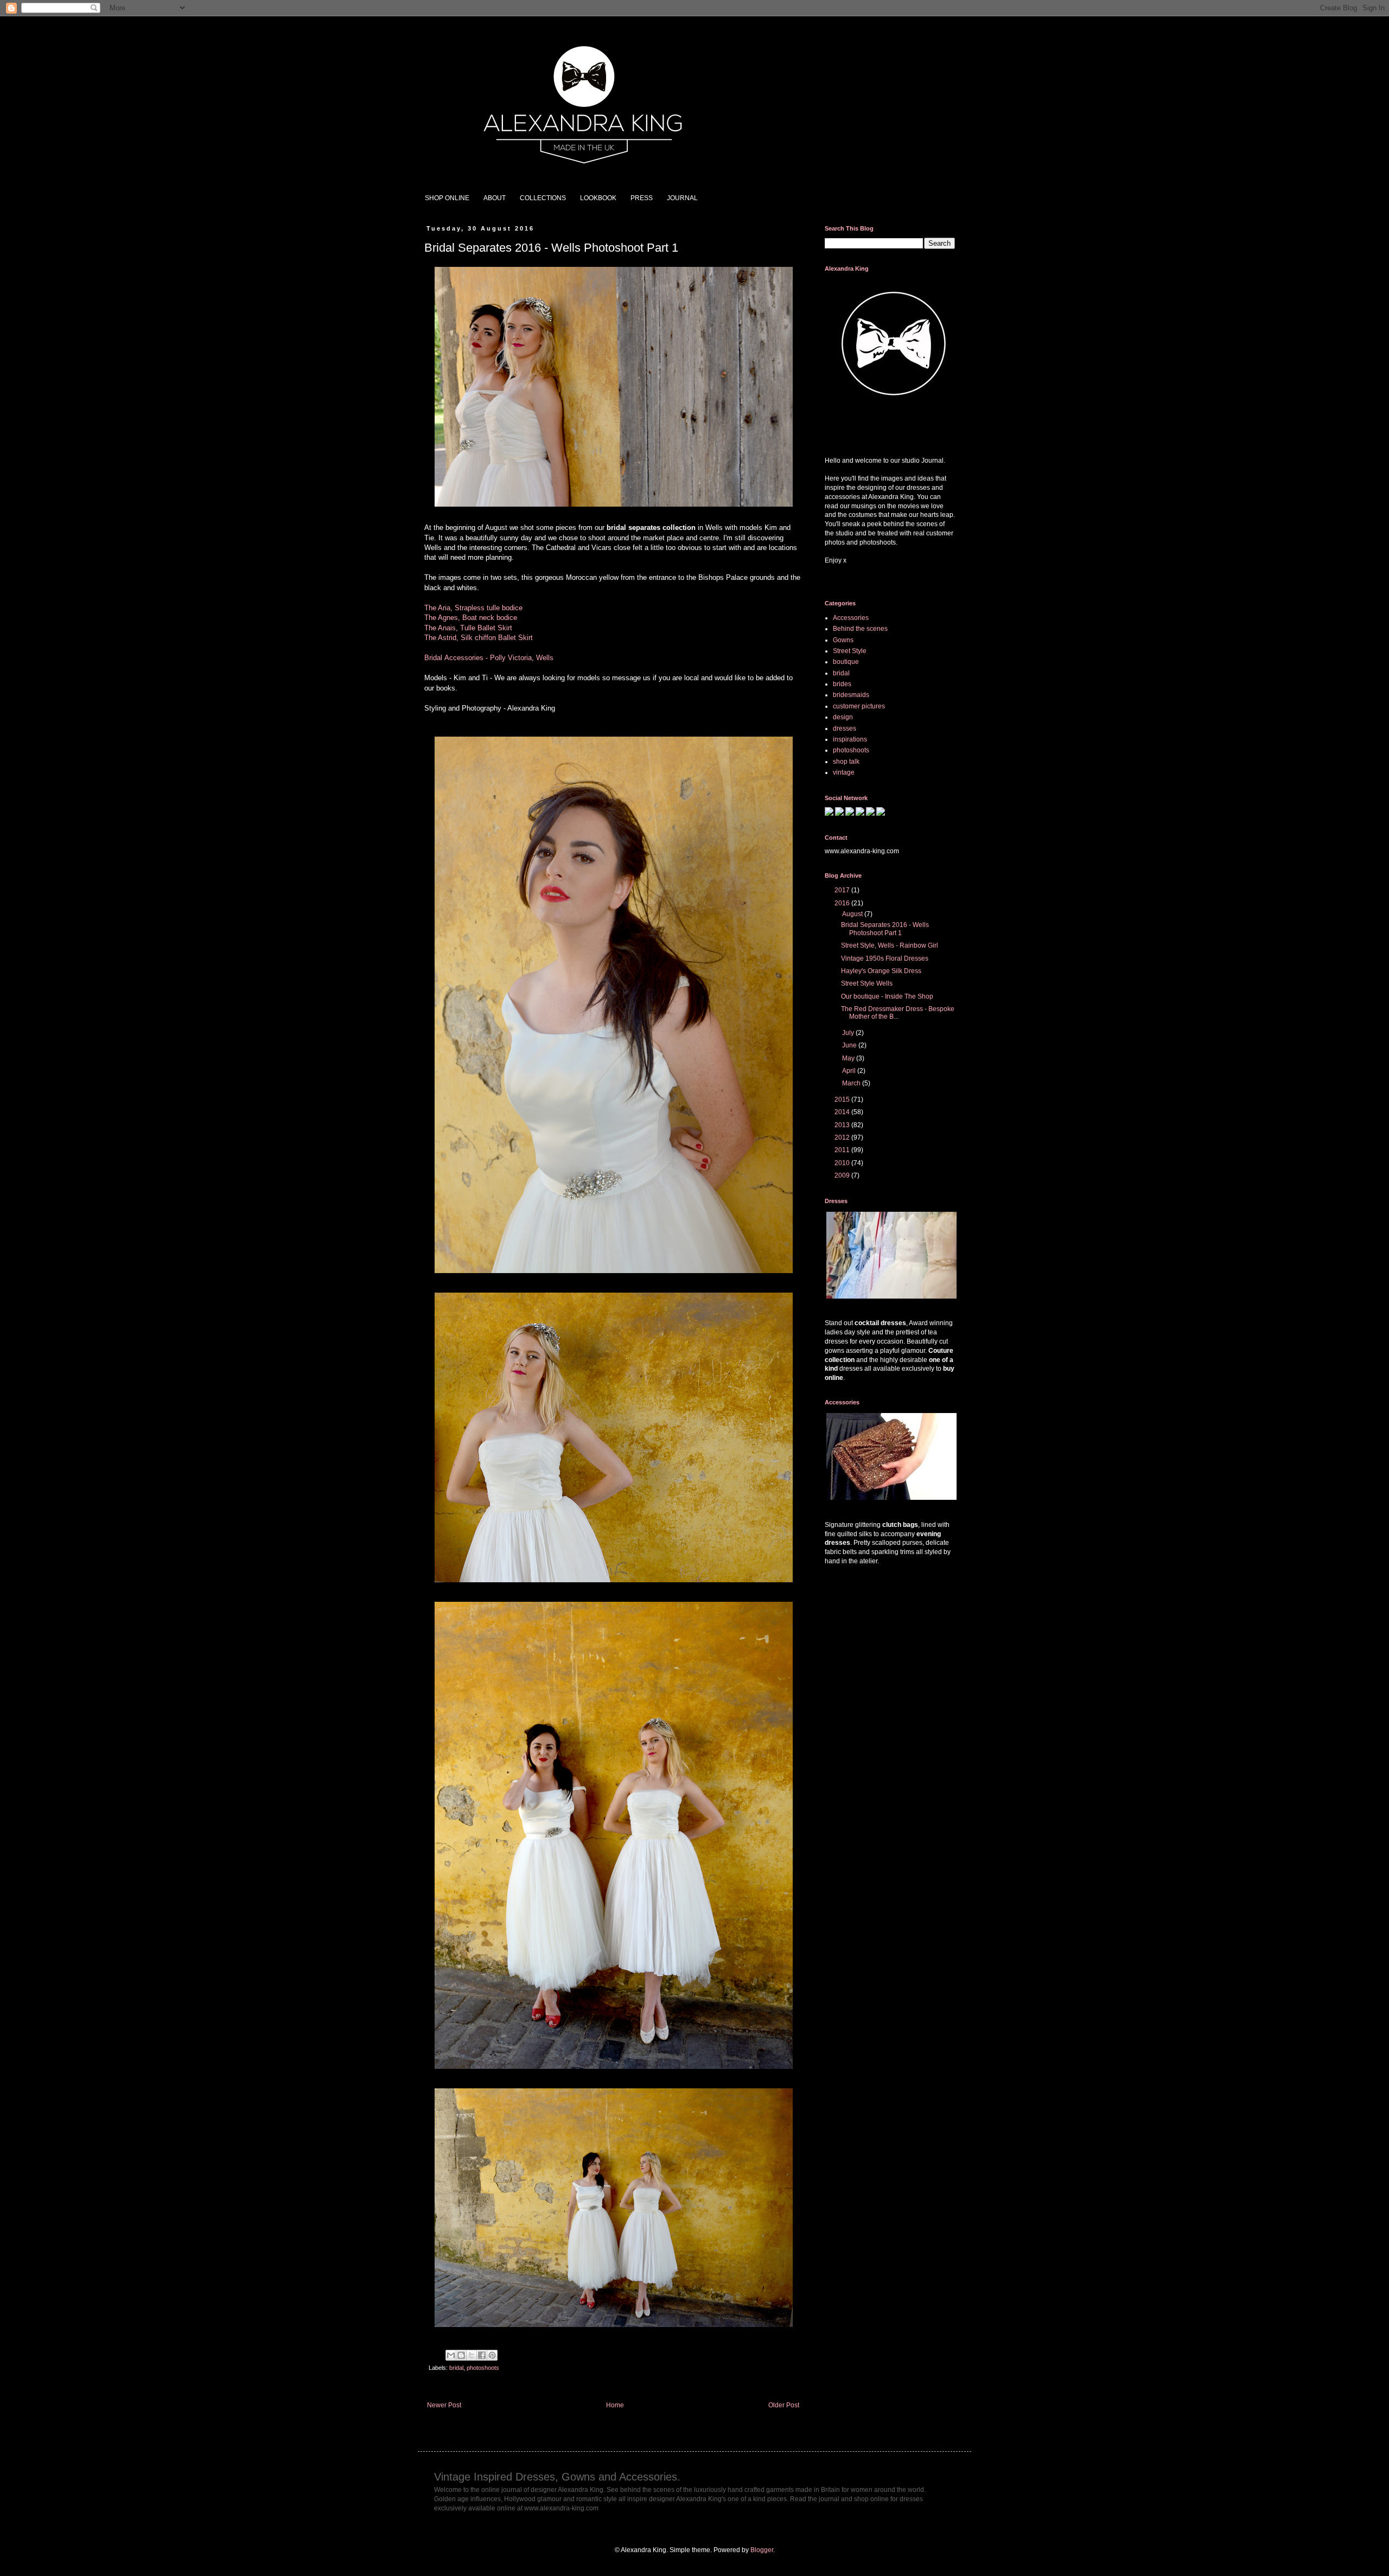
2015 (843, 1100)
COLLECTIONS (543, 198)
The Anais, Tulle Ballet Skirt (469, 628)
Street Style (850, 651)
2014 (843, 1112)
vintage (844, 772)
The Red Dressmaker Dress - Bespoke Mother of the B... (898, 1013)
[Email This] (451, 2355)
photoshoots (483, 2368)
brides (842, 684)
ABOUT (495, 198)
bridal (456, 2368)
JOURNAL (682, 198)
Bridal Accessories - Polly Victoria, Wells (489, 658)
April (850, 1071)
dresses (845, 728)
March (852, 1083)
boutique (846, 662)
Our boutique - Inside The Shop (887, 996)
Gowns (843, 640)
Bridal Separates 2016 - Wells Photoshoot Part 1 (885, 929)
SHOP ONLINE (447, 198)
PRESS (642, 198)
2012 (843, 1137)
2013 (843, 1125)
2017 (843, 890)
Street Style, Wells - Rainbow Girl (890, 945)
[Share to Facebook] (482, 2355)
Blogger (762, 2550)
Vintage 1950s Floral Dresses (885, 958)
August (853, 914)
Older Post (784, 2405)
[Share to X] (472, 2355)
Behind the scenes (860, 629)
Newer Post (444, 2405)
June (850, 1045)
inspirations (850, 739)
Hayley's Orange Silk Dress (881, 971)
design (843, 717)
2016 (843, 903)
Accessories (851, 618)
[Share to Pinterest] (492, 2355)
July (849, 1033)
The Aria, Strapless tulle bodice (473, 608)
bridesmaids (851, 695)
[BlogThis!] (461, 2355)
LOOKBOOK (598, 198)
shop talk (846, 762)
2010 (843, 1163)
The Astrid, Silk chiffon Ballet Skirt (479, 638)
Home (615, 2405)
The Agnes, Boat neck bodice (471, 618)
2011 (843, 1150)
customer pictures (859, 706)
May (849, 1058)
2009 (843, 1175)
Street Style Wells (867, 983)
